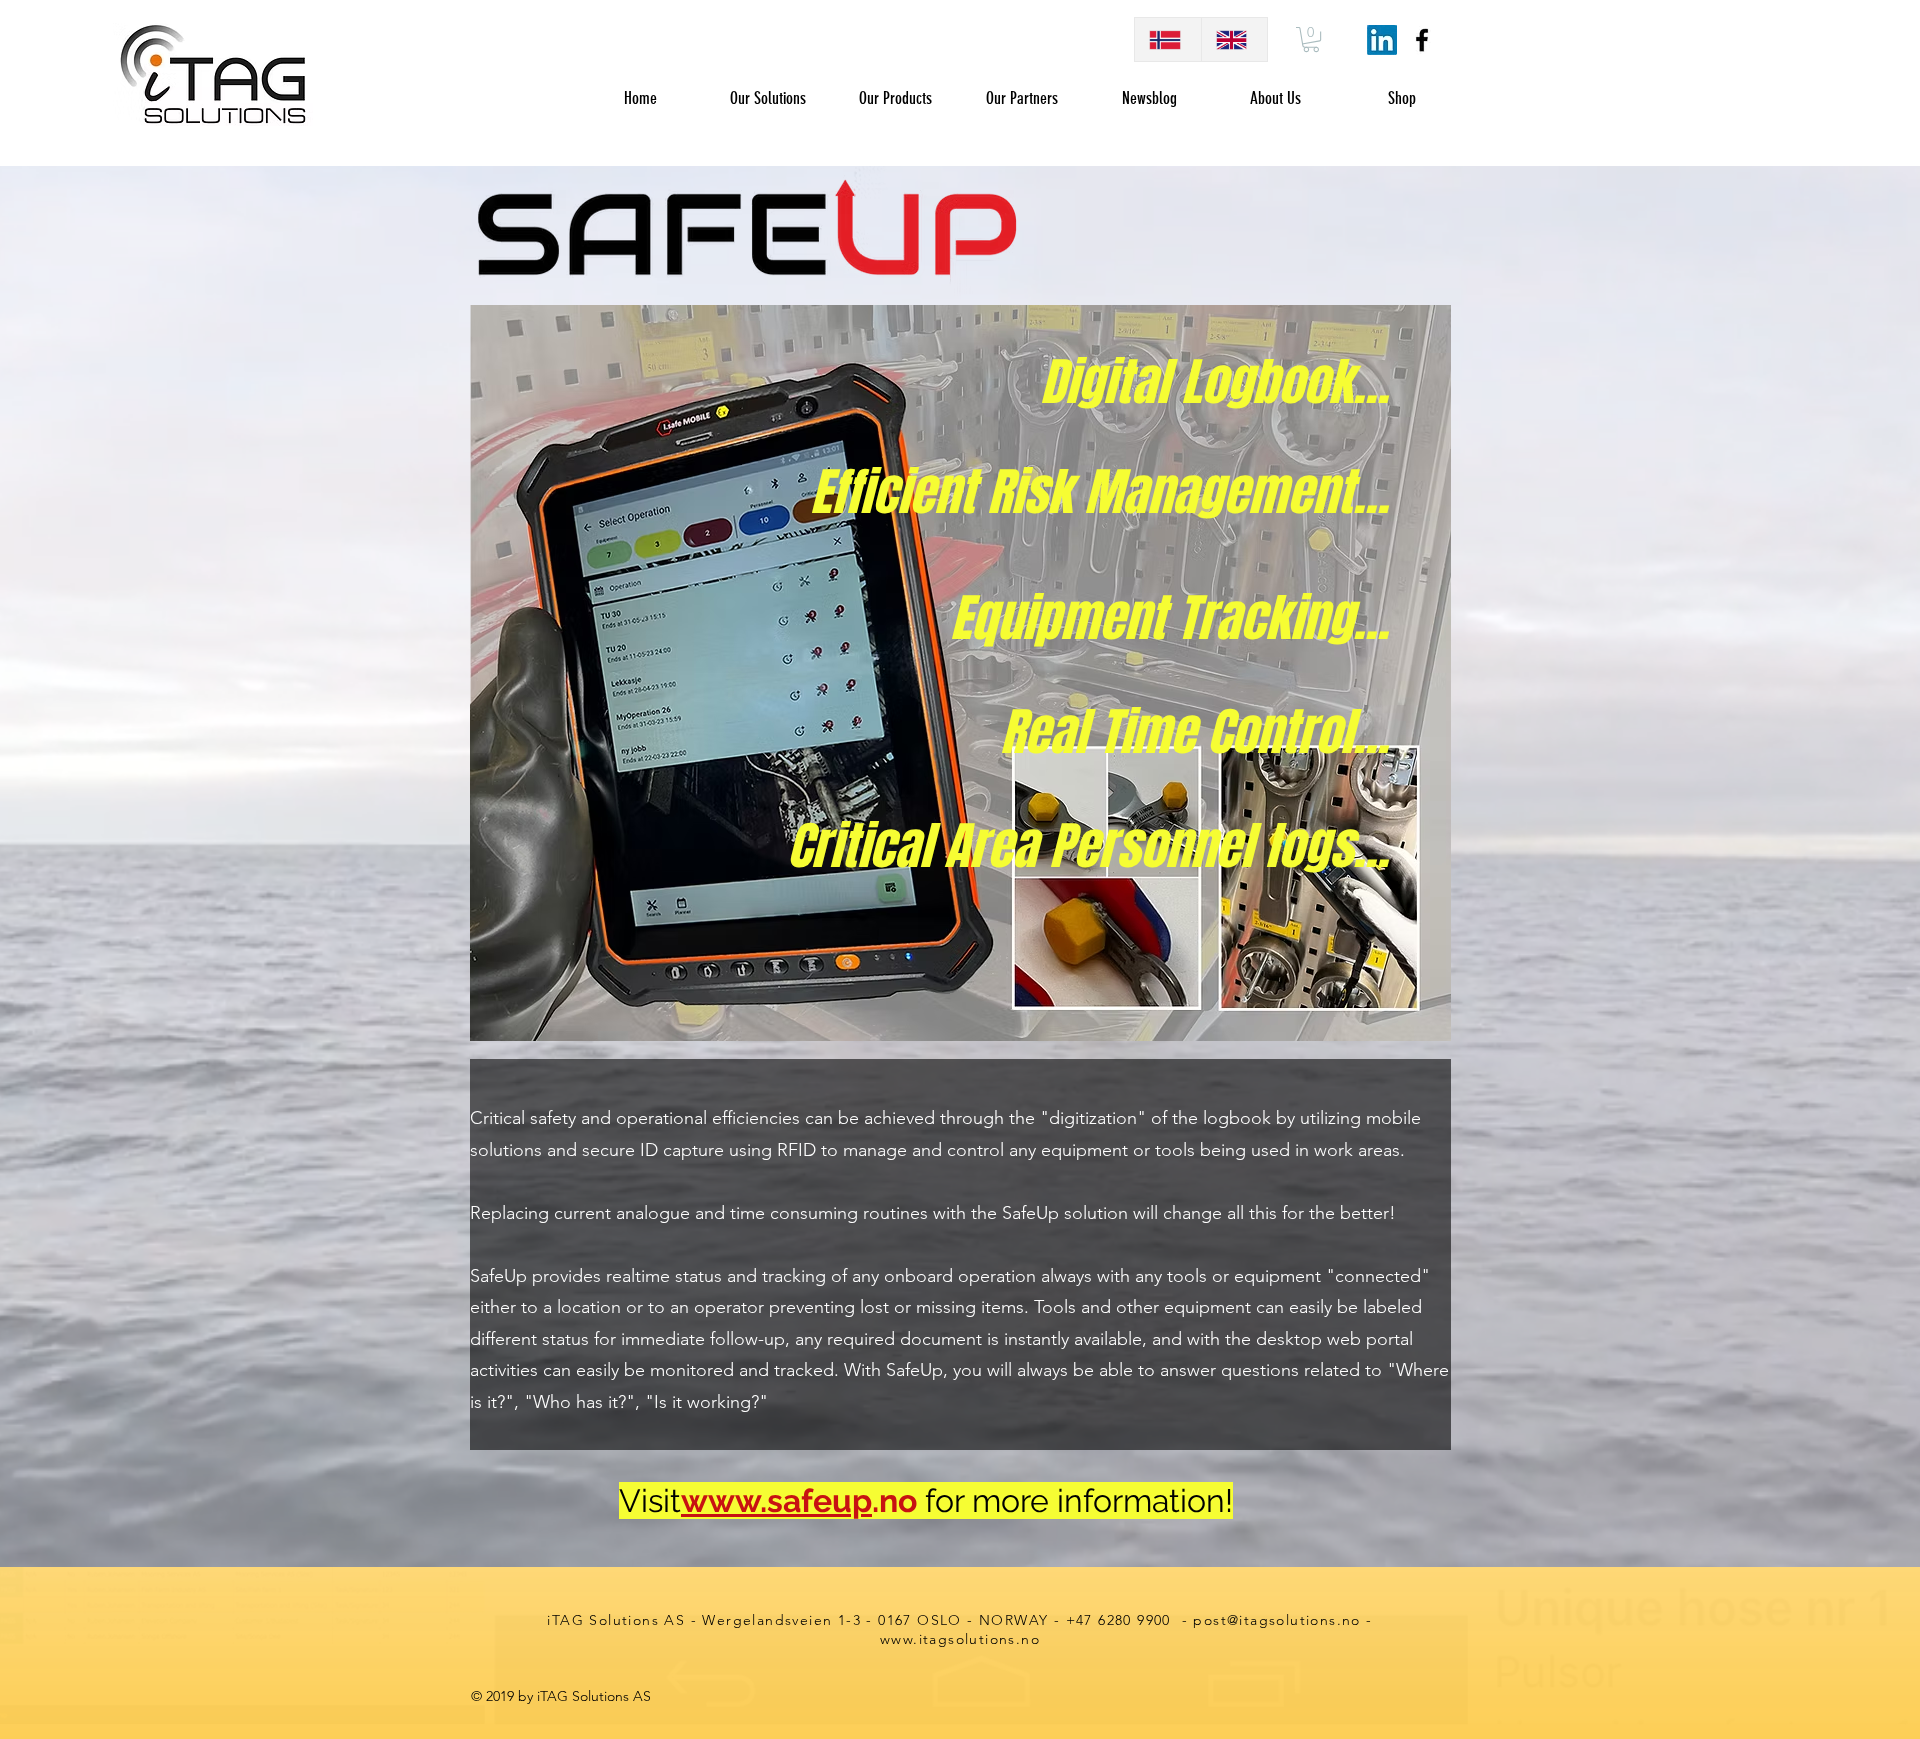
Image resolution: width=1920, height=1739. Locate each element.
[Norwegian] (1168, 39)
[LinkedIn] (1382, 40)
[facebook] (1422, 40)
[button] (1311, 39)
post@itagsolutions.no (1276, 1620)
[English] (1234, 39)
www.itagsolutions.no (960, 1639)
